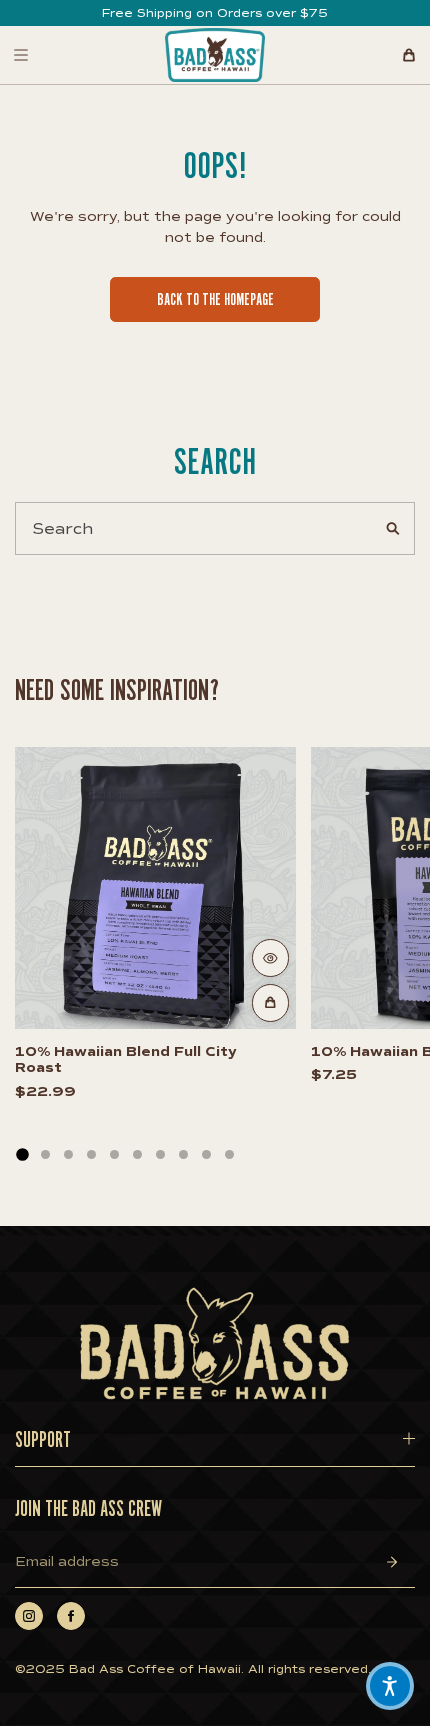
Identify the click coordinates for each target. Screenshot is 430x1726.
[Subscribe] (392, 1561)
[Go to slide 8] (183, 1154)
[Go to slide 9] (206, 1154)
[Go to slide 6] (137, 1154)
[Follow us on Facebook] (71, 1616)
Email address (67, 1562)
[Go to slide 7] (160, 1154)
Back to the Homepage (215, 300)
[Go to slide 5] (114, 1154)
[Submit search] (392, 529)
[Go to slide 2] (45, 1154)
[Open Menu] (21, 55)
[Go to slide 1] (22, 1154)
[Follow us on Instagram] (29, 1616)
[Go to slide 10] (229, 1154)
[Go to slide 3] (68, 1154)
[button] (390, 1686)
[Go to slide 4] (91, 1154)
